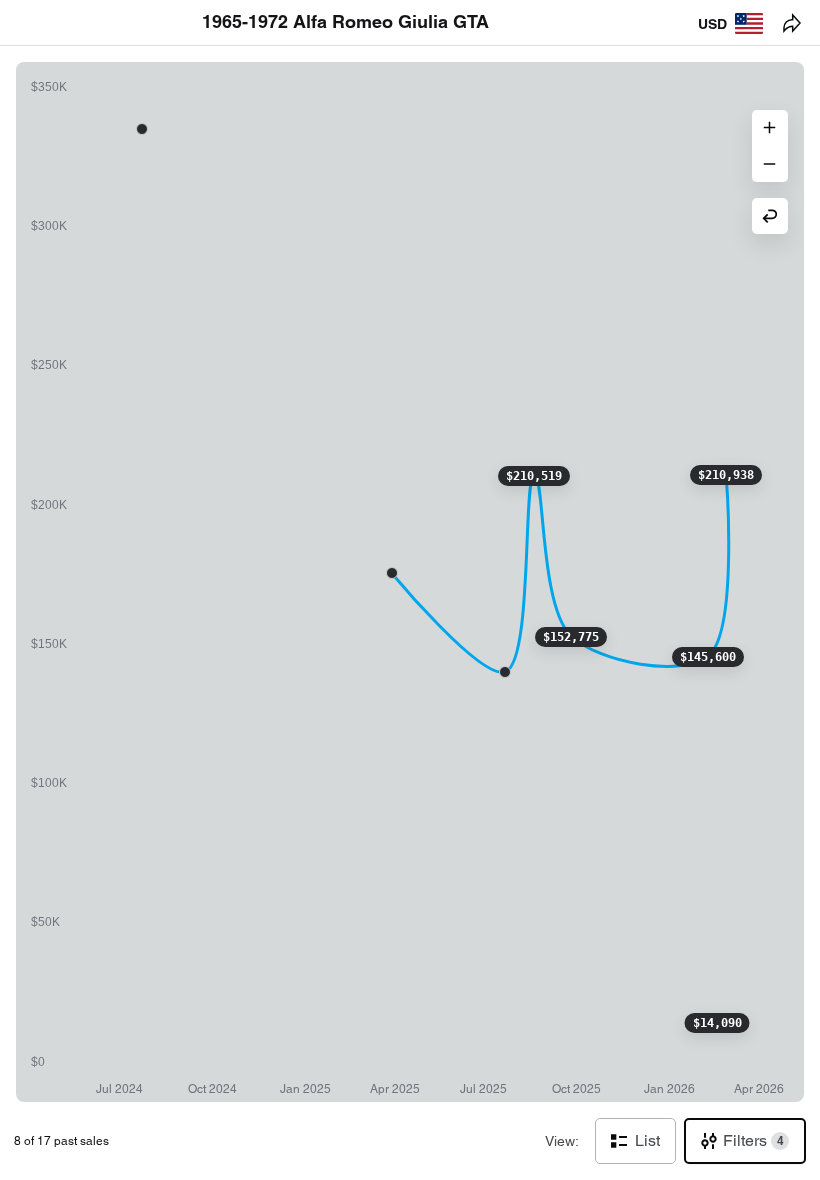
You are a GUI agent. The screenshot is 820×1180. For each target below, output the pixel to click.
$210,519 (534, 476)
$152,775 (571, 637)
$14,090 (717, 1023)
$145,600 (708, 657)
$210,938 (726, 475)
